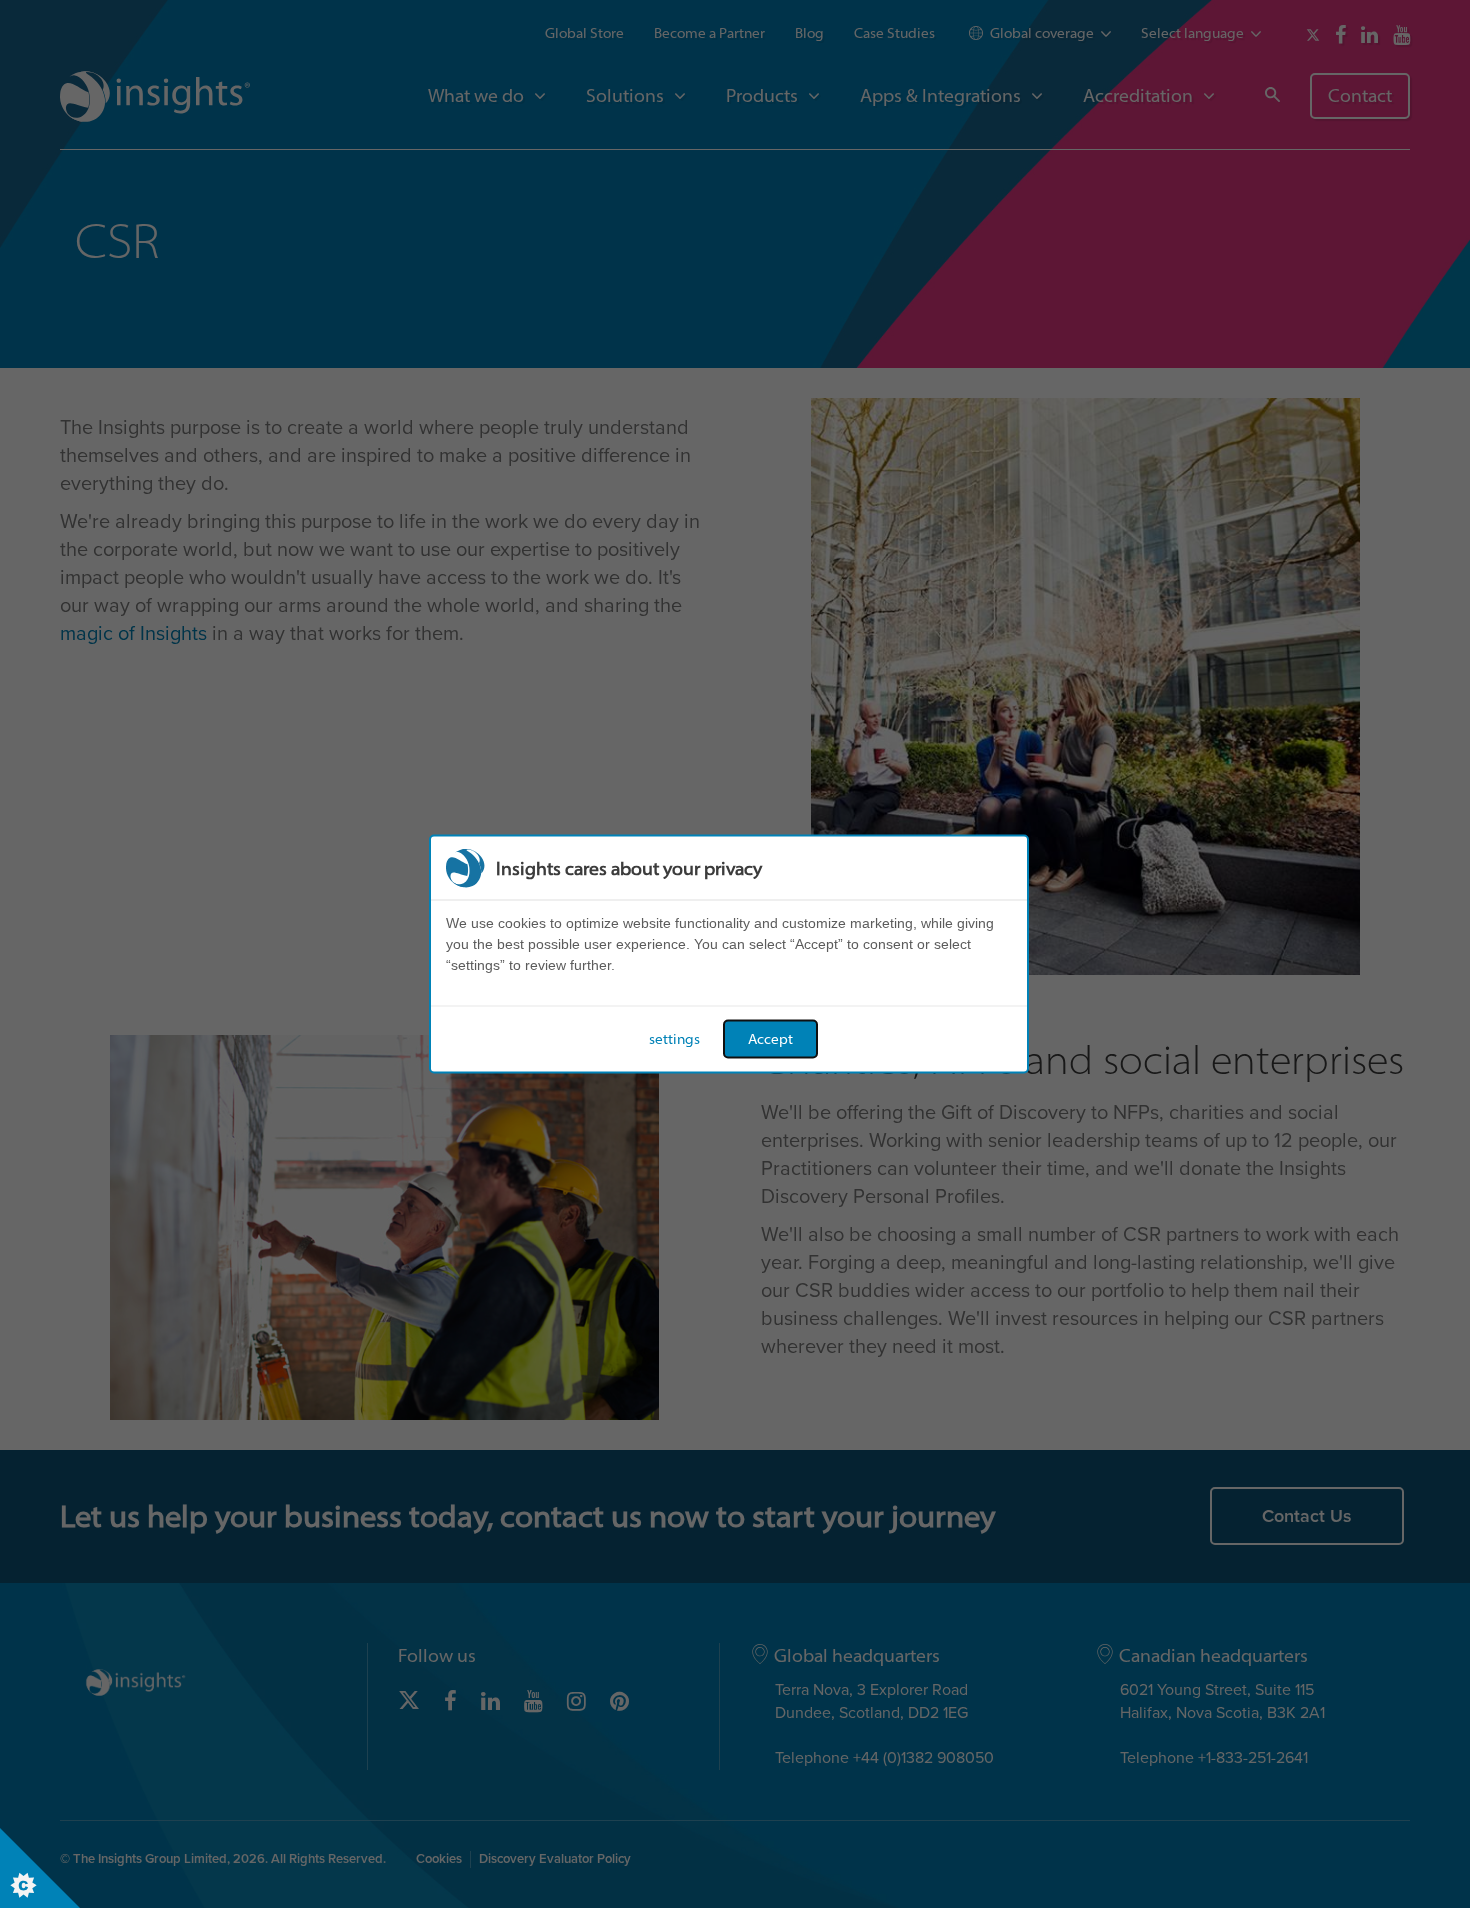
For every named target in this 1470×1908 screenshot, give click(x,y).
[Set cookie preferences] (40, 1868)
